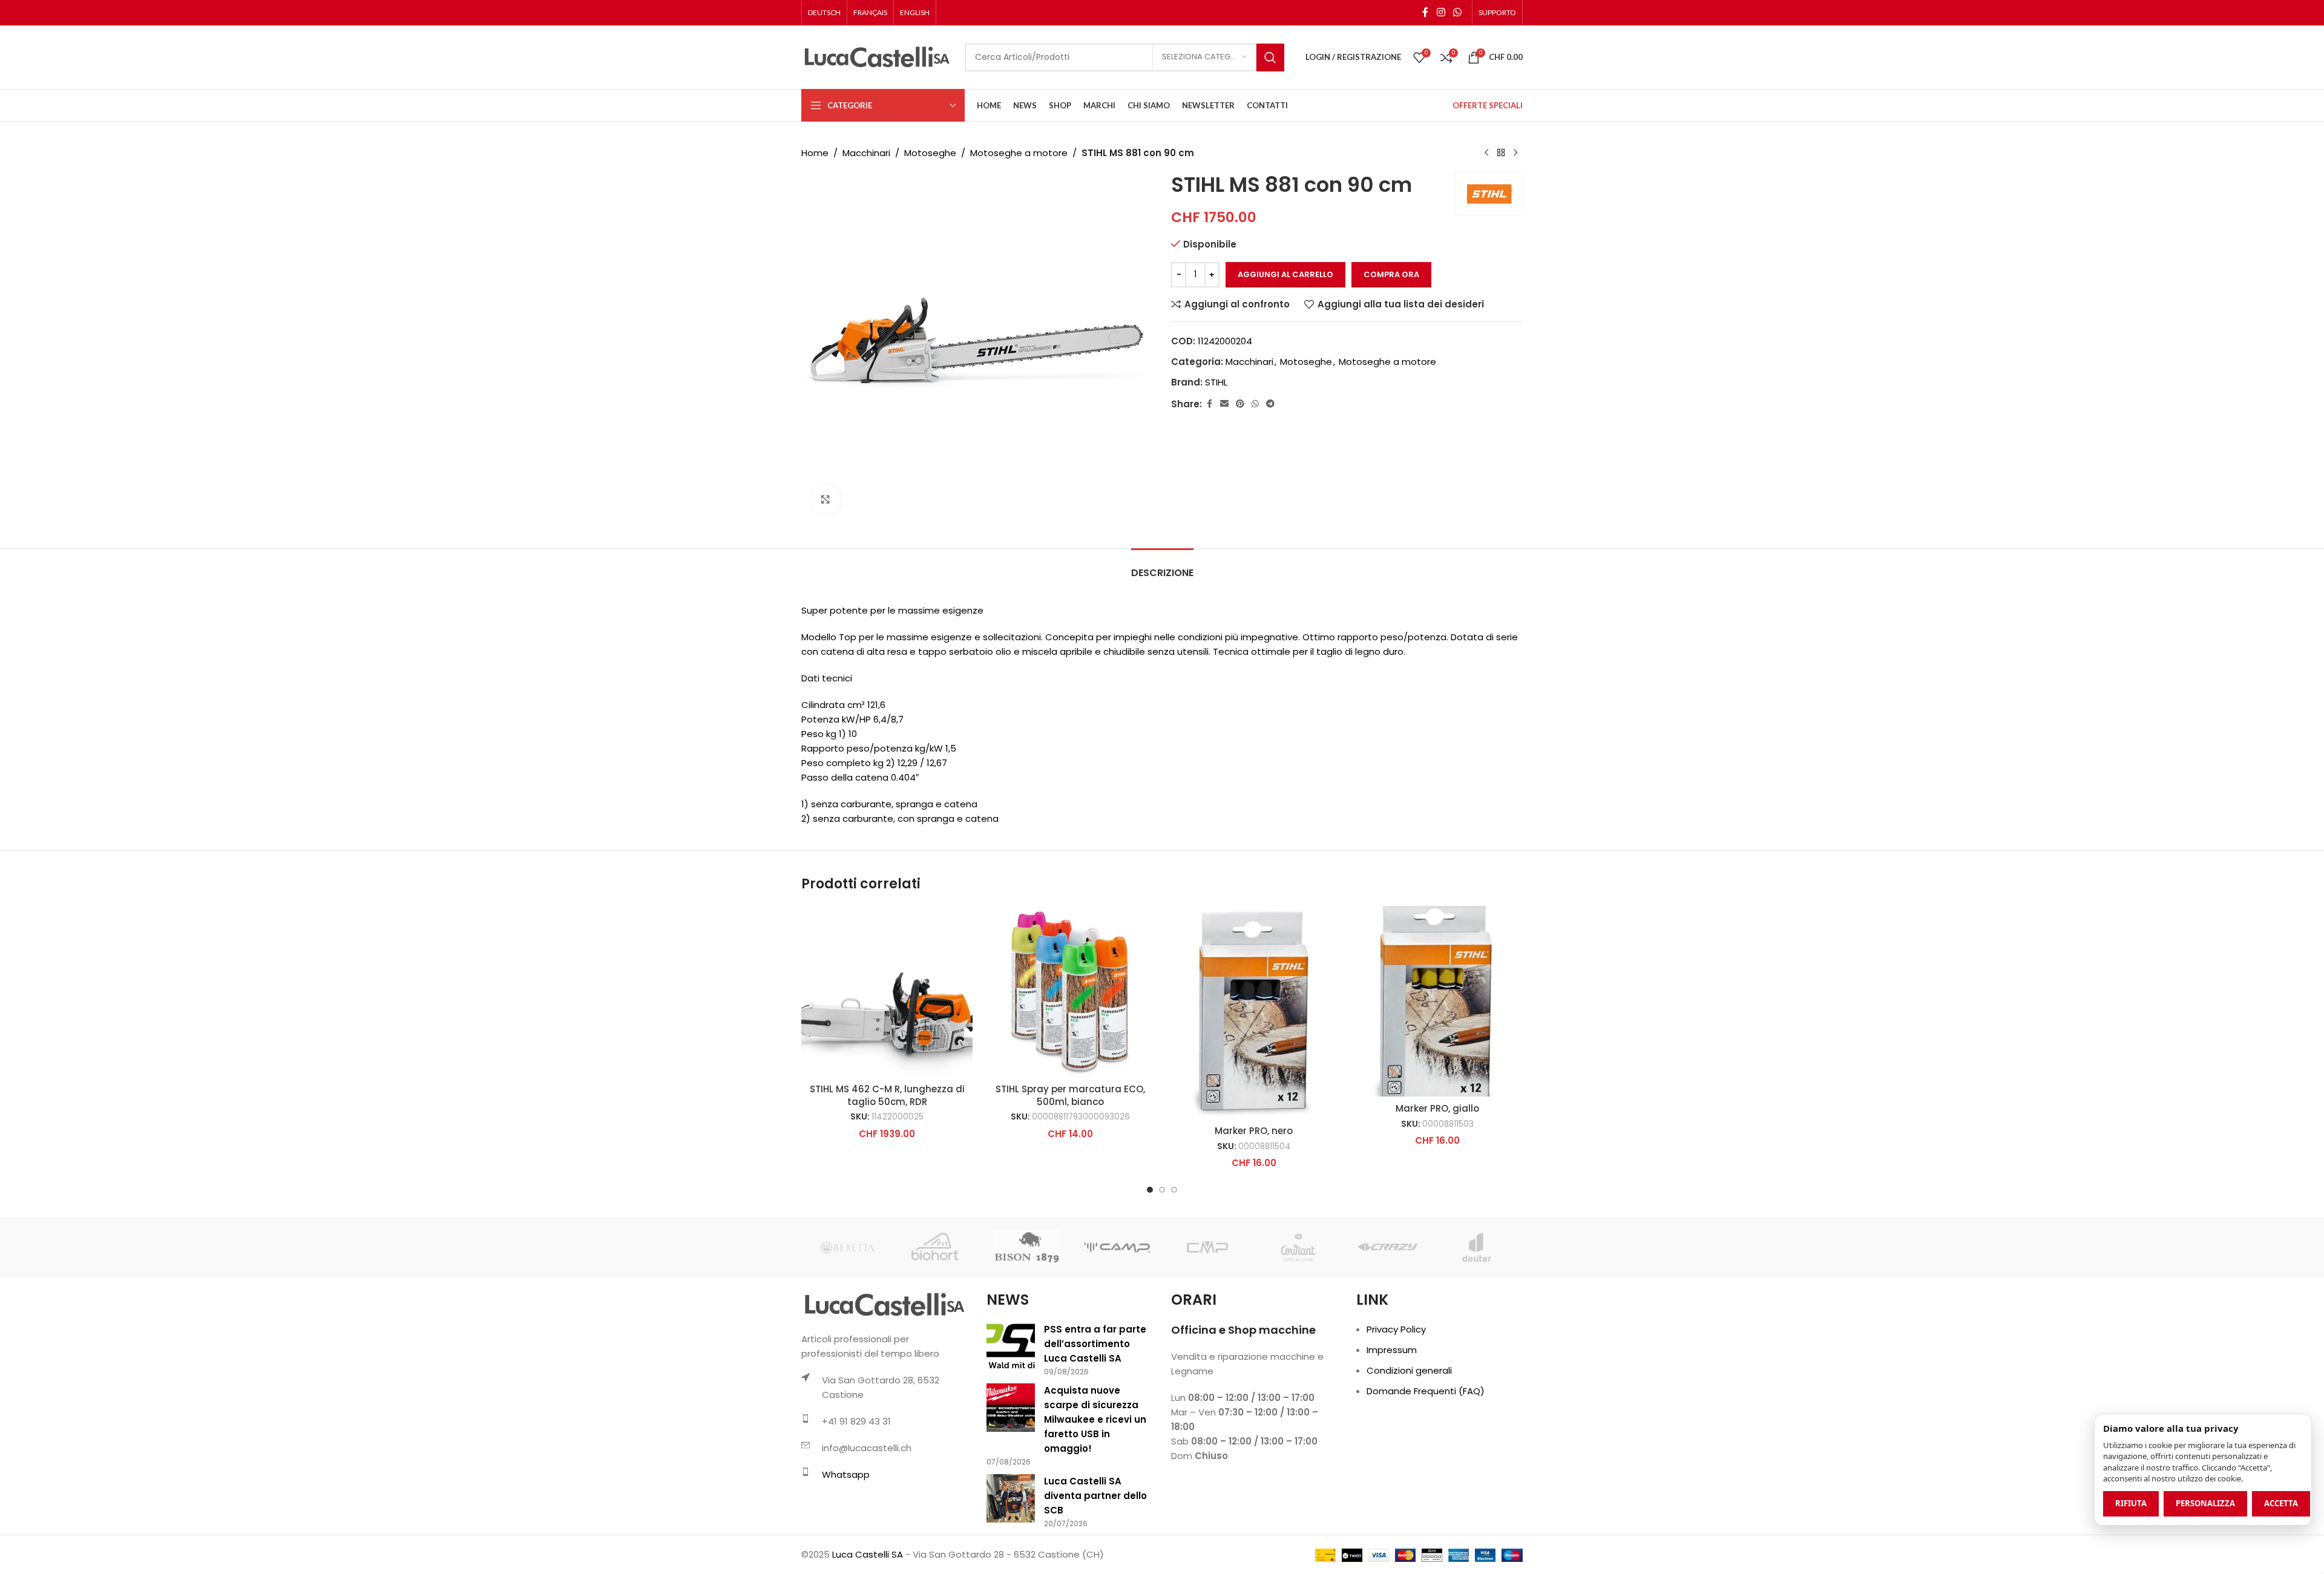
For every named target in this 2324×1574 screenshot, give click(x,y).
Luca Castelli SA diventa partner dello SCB (1095, 1496)
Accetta (2281, 1503)
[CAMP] (1117, 1247)
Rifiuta (2131, 1503)
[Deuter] (1478, 1247)
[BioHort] (937, 1247)
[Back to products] (1501, 153)
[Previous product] (1486, 153)
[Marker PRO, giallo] (1437, 1001)
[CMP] (1207, 1247)
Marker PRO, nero (1254, 1131)
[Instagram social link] (1441, 12)
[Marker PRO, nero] (1254, 1012)
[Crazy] (1387, 1247)
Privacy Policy (1396, 1329)
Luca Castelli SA (868, 1554)
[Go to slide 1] (1150, 1190)
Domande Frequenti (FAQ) (1426, 1391)
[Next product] (1515, 153)
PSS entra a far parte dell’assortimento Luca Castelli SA (1095, 1344)
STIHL (1216, 382)
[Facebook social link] (1425, 12)
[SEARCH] (1270, 57)
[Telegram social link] (1270, 404)
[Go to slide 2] (1162, 1190)
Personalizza (2205, 1503)
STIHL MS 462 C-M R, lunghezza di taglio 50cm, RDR (887, 1095)
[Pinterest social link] (1240, 404)
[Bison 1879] (1027, 1247)
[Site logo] (877, 57)
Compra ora (1391, 274)
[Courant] (1297, 1247)
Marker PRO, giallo (1437, 1108)
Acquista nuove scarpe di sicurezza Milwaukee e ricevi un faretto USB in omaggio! (1095, 1419)
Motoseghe (930, 153)
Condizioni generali (1409, 1370)
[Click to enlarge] (826, 500)
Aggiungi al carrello (1285, 274)
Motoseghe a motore (1019, 153)
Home (815, 153)
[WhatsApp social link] (1458, 12)
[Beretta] (846, 1247)
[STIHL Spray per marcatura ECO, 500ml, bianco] (1070, 992)
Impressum (1392, 1350)
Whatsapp (846, 1474)
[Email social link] (1224, 404)
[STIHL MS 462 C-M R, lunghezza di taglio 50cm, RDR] (887, 992)
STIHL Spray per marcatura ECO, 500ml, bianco (1070, 1095)
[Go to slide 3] (1174, 1190)
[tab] (1162, 567)
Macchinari (866, 153)
